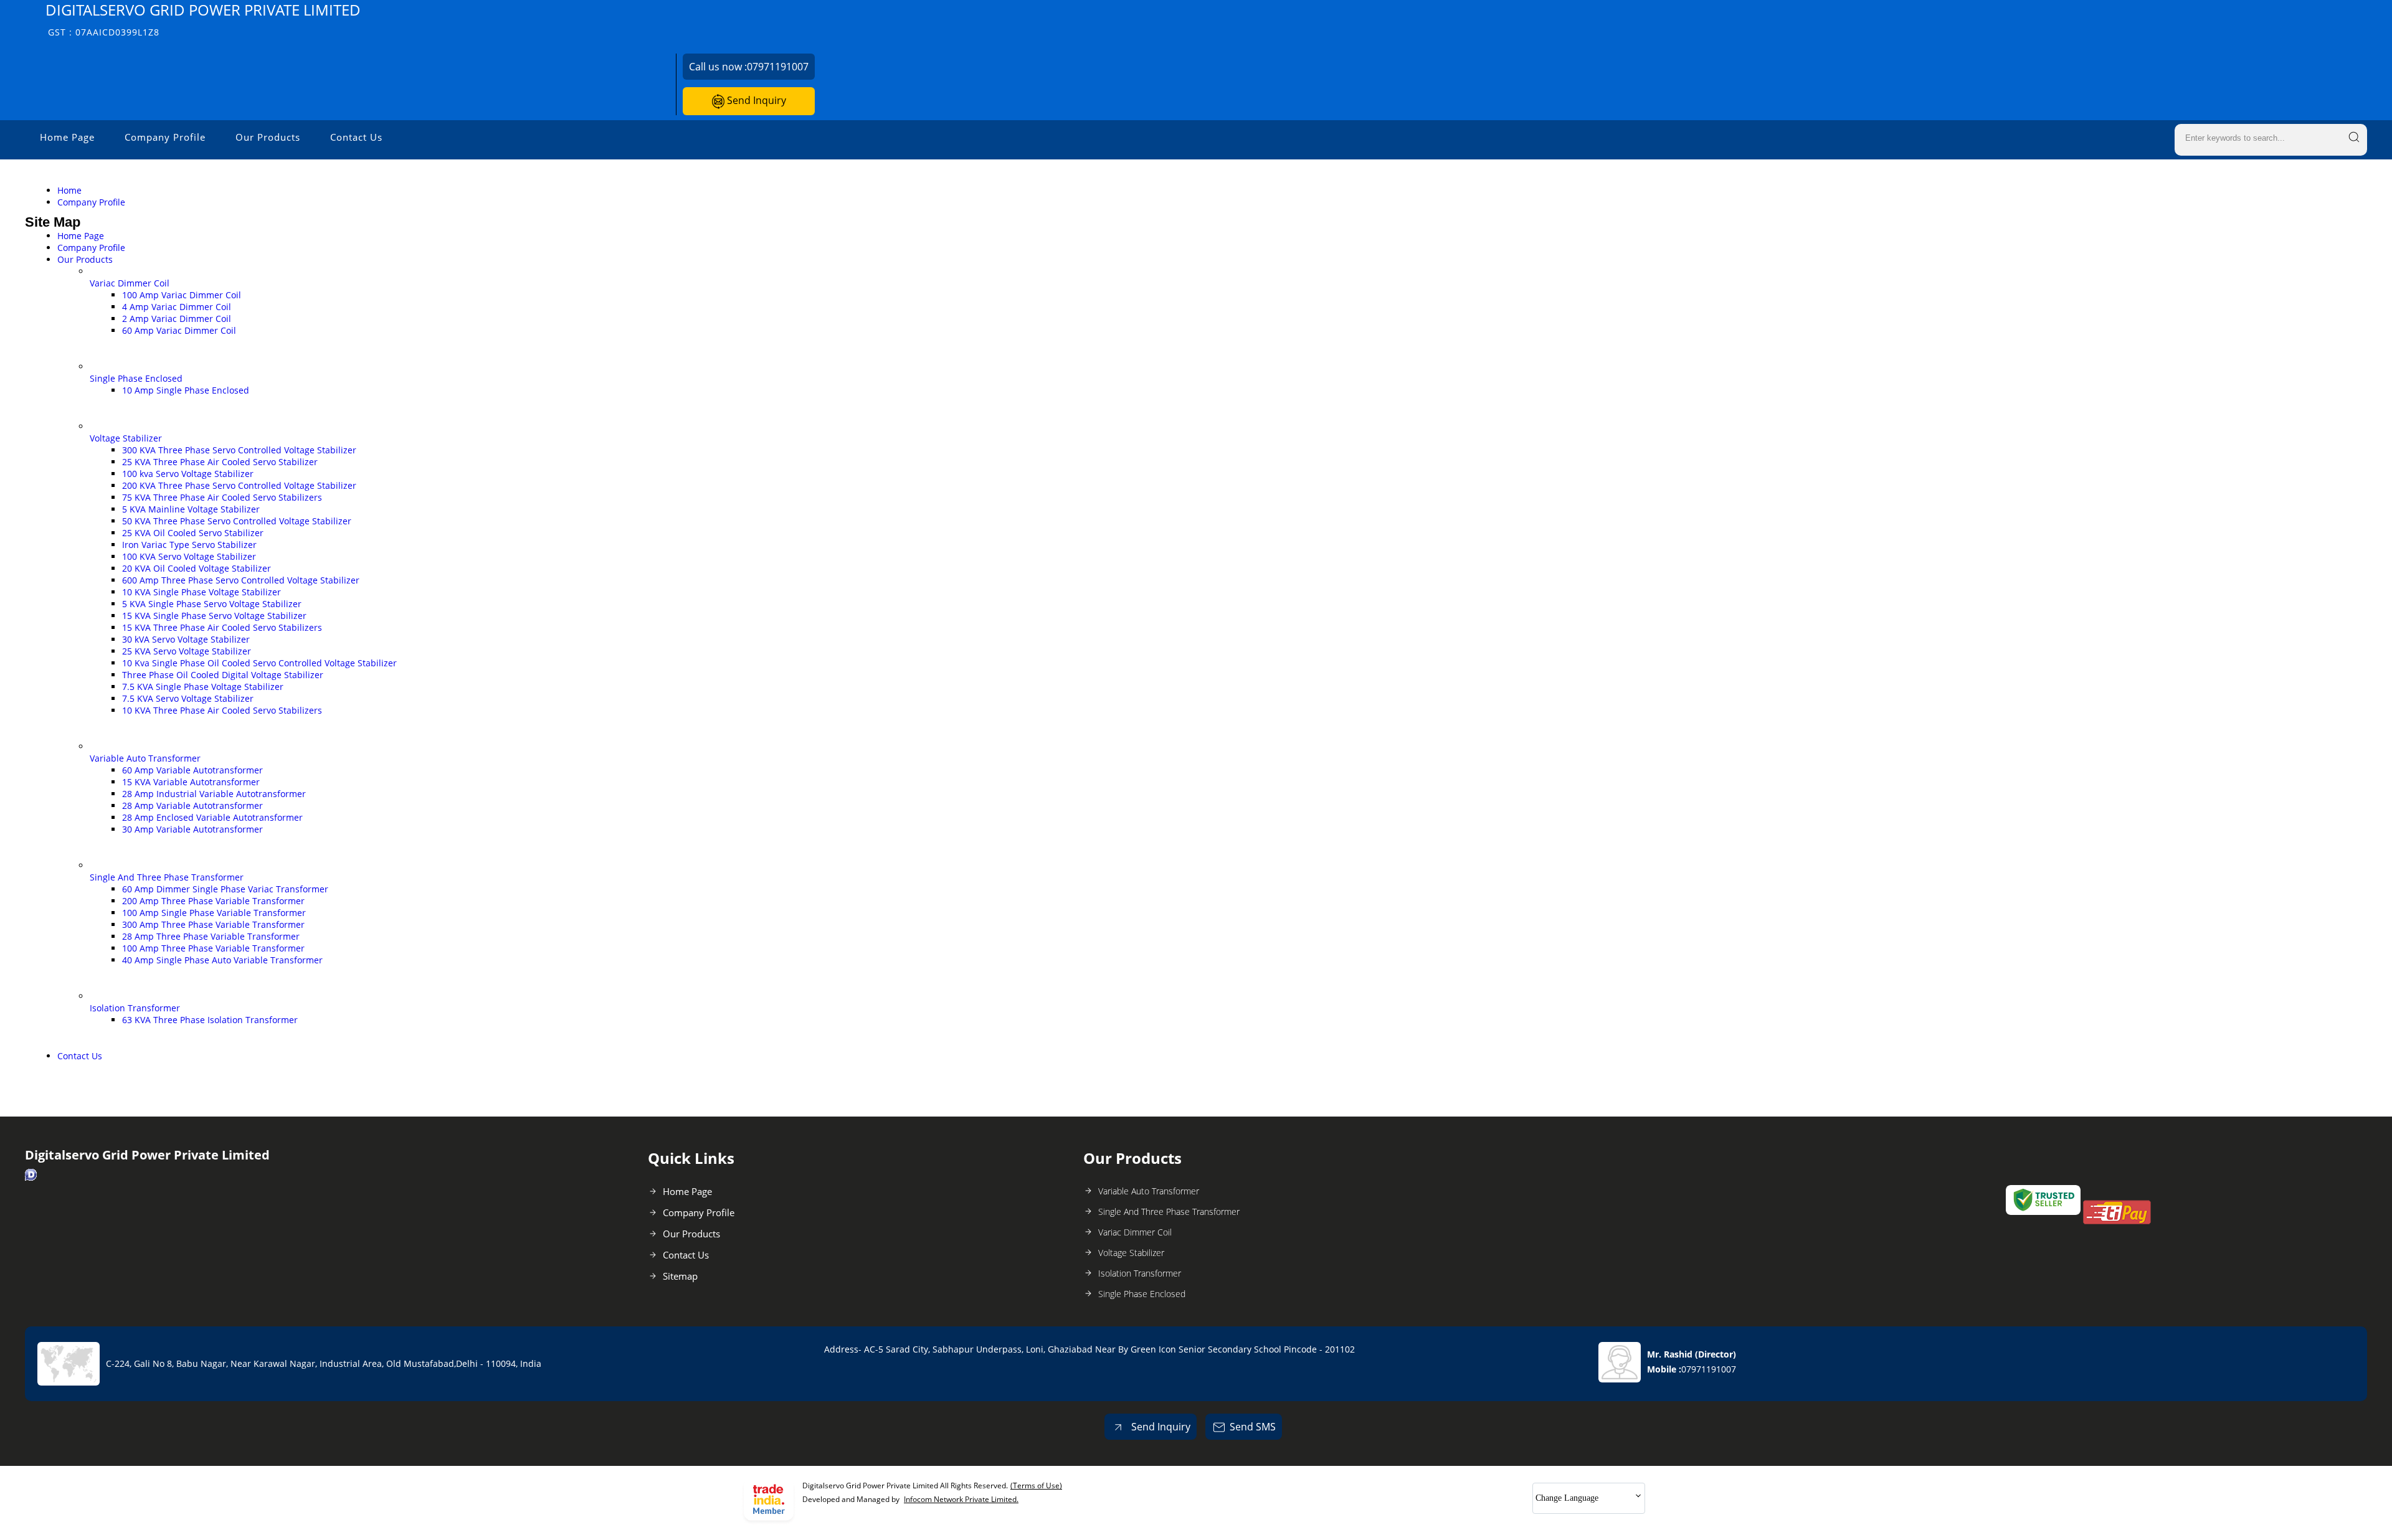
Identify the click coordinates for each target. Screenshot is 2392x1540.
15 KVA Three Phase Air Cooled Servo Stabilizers (222, 627)
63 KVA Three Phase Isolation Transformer (210, 1020)
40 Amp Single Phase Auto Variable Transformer (222, 960)
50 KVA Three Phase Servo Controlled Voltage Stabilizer (237, 521)
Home (69, 190)
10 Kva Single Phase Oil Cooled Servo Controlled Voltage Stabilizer (259, 663)
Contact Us (356, 137)
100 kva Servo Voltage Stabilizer (188, 474)
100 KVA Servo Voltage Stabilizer (189, 556)
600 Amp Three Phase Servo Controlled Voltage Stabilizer (241, 580)
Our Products (268, 137)
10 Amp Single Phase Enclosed (186, 390)
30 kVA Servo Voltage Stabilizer (186, 639)
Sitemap (680, 1276)
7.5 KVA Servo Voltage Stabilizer (188, 698)
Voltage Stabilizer (126, 438)
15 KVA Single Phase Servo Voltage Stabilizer (214, 616)
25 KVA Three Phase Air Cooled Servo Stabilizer (220, 462)
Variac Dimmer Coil (130, 283)
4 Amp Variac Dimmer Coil (177, 307)
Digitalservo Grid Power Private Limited (203, 19)
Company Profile (165, 137)
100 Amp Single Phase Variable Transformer (214, 913)
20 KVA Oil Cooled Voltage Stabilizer (197, 568)
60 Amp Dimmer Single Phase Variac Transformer (225, 889)
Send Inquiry (755, 100)
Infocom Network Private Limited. (961, 1499)
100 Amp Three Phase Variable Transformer (213, 948)
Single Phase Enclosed (136, 378)
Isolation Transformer (135, 1008)
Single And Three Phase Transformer (167, 877)
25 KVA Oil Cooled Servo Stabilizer (193, 533)
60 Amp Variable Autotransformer (192, 770)
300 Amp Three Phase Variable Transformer (213, 924)
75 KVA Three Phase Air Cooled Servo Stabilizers (222, 497)
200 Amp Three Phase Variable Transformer (213, 901)
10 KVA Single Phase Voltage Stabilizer (202, 592)
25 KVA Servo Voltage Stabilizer (187, 651)
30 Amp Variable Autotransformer (192, 829)
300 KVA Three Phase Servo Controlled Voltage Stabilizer (239, 450)
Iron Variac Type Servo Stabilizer (189, 545)
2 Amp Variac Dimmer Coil (177, 319)
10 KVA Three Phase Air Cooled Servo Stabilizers (222, 710)
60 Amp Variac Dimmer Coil (179, 330)
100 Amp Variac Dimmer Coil (182, 295)
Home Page (67, 137)
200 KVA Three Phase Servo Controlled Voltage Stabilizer (239, 485)
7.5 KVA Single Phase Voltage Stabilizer (203, 687)
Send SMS (1253, 1427)
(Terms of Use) (1036, 1486)
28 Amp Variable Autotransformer (192, 805)
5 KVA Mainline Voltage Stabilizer (191, 509)
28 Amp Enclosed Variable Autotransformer (212, 817)
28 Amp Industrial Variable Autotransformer (214, 794)
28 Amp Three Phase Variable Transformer (211, 936)
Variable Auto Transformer (145, 758)
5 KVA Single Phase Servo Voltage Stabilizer (212, 604)
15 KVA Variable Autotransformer (191, 782)
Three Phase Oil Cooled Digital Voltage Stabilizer (223, 675)
